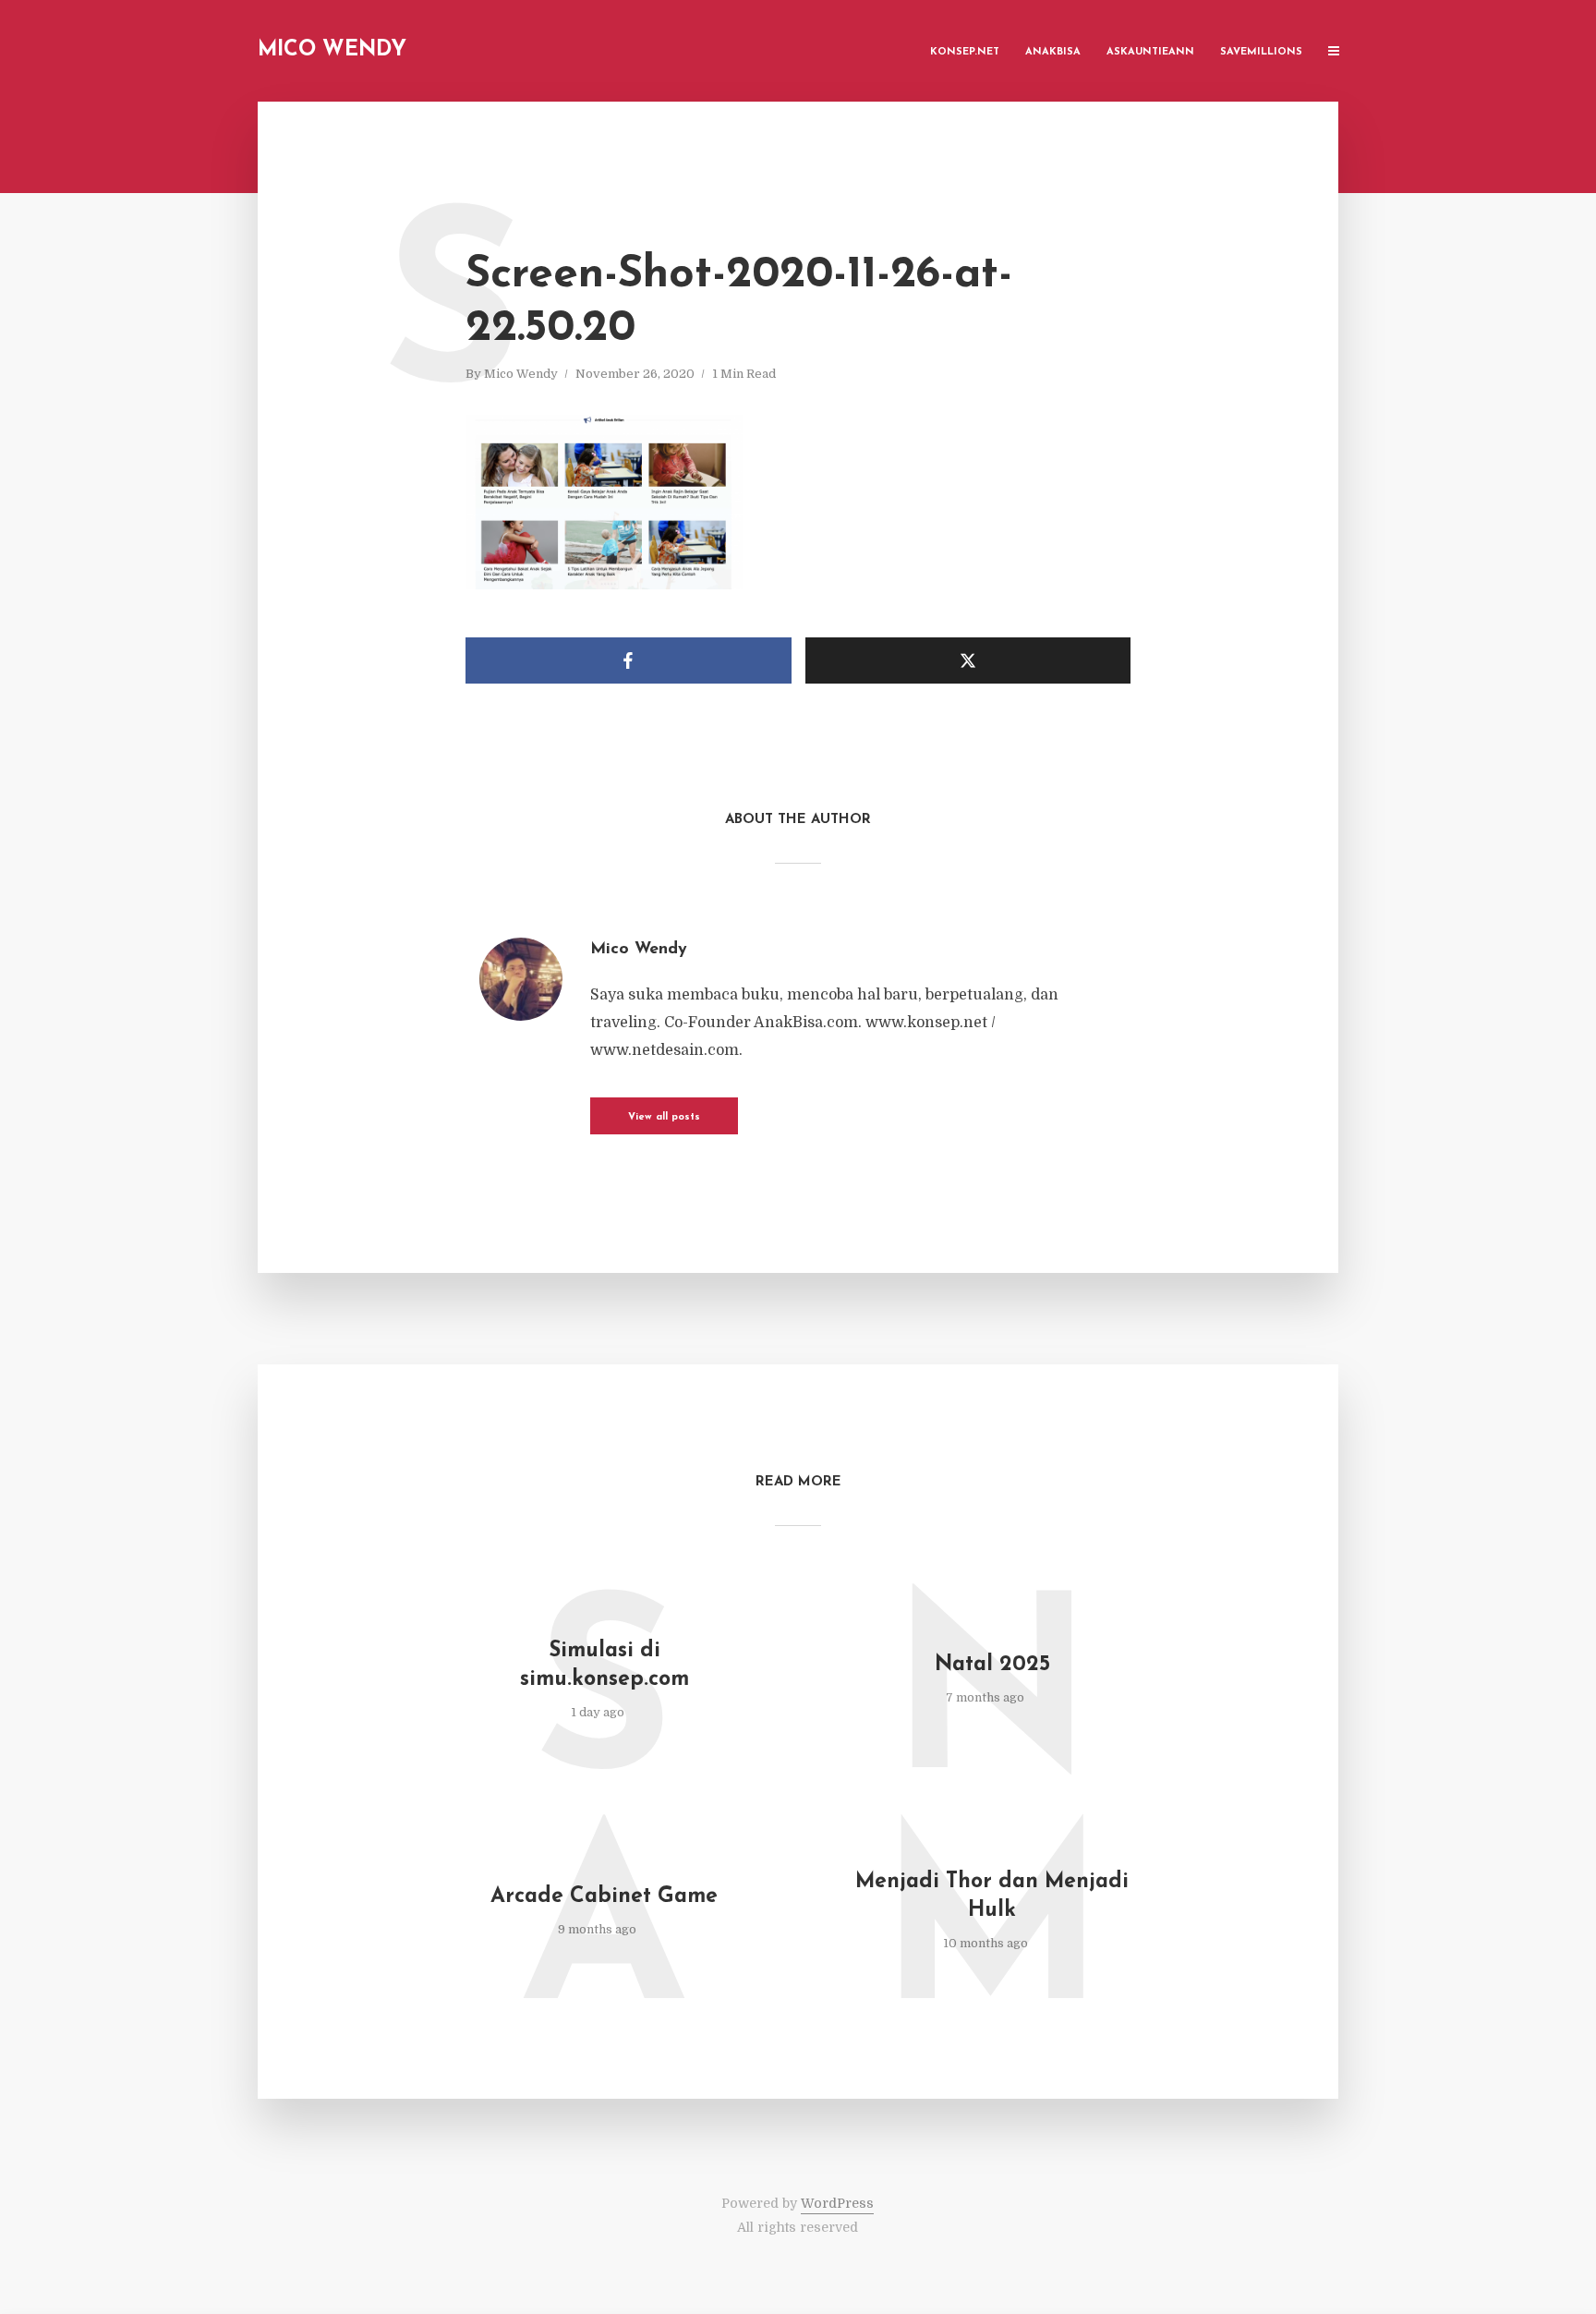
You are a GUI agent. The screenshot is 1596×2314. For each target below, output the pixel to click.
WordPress (837, 2203)
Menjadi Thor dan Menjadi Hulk (992, 1896)
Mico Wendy (332, 50)
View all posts (664, 1117)
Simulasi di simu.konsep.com (605, 1666)
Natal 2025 (992, 1665)
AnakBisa (1053, 52)
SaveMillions (1261, 52)
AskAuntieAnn (1150, 52)
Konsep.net (965, 52)
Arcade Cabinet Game (604, 1897)
